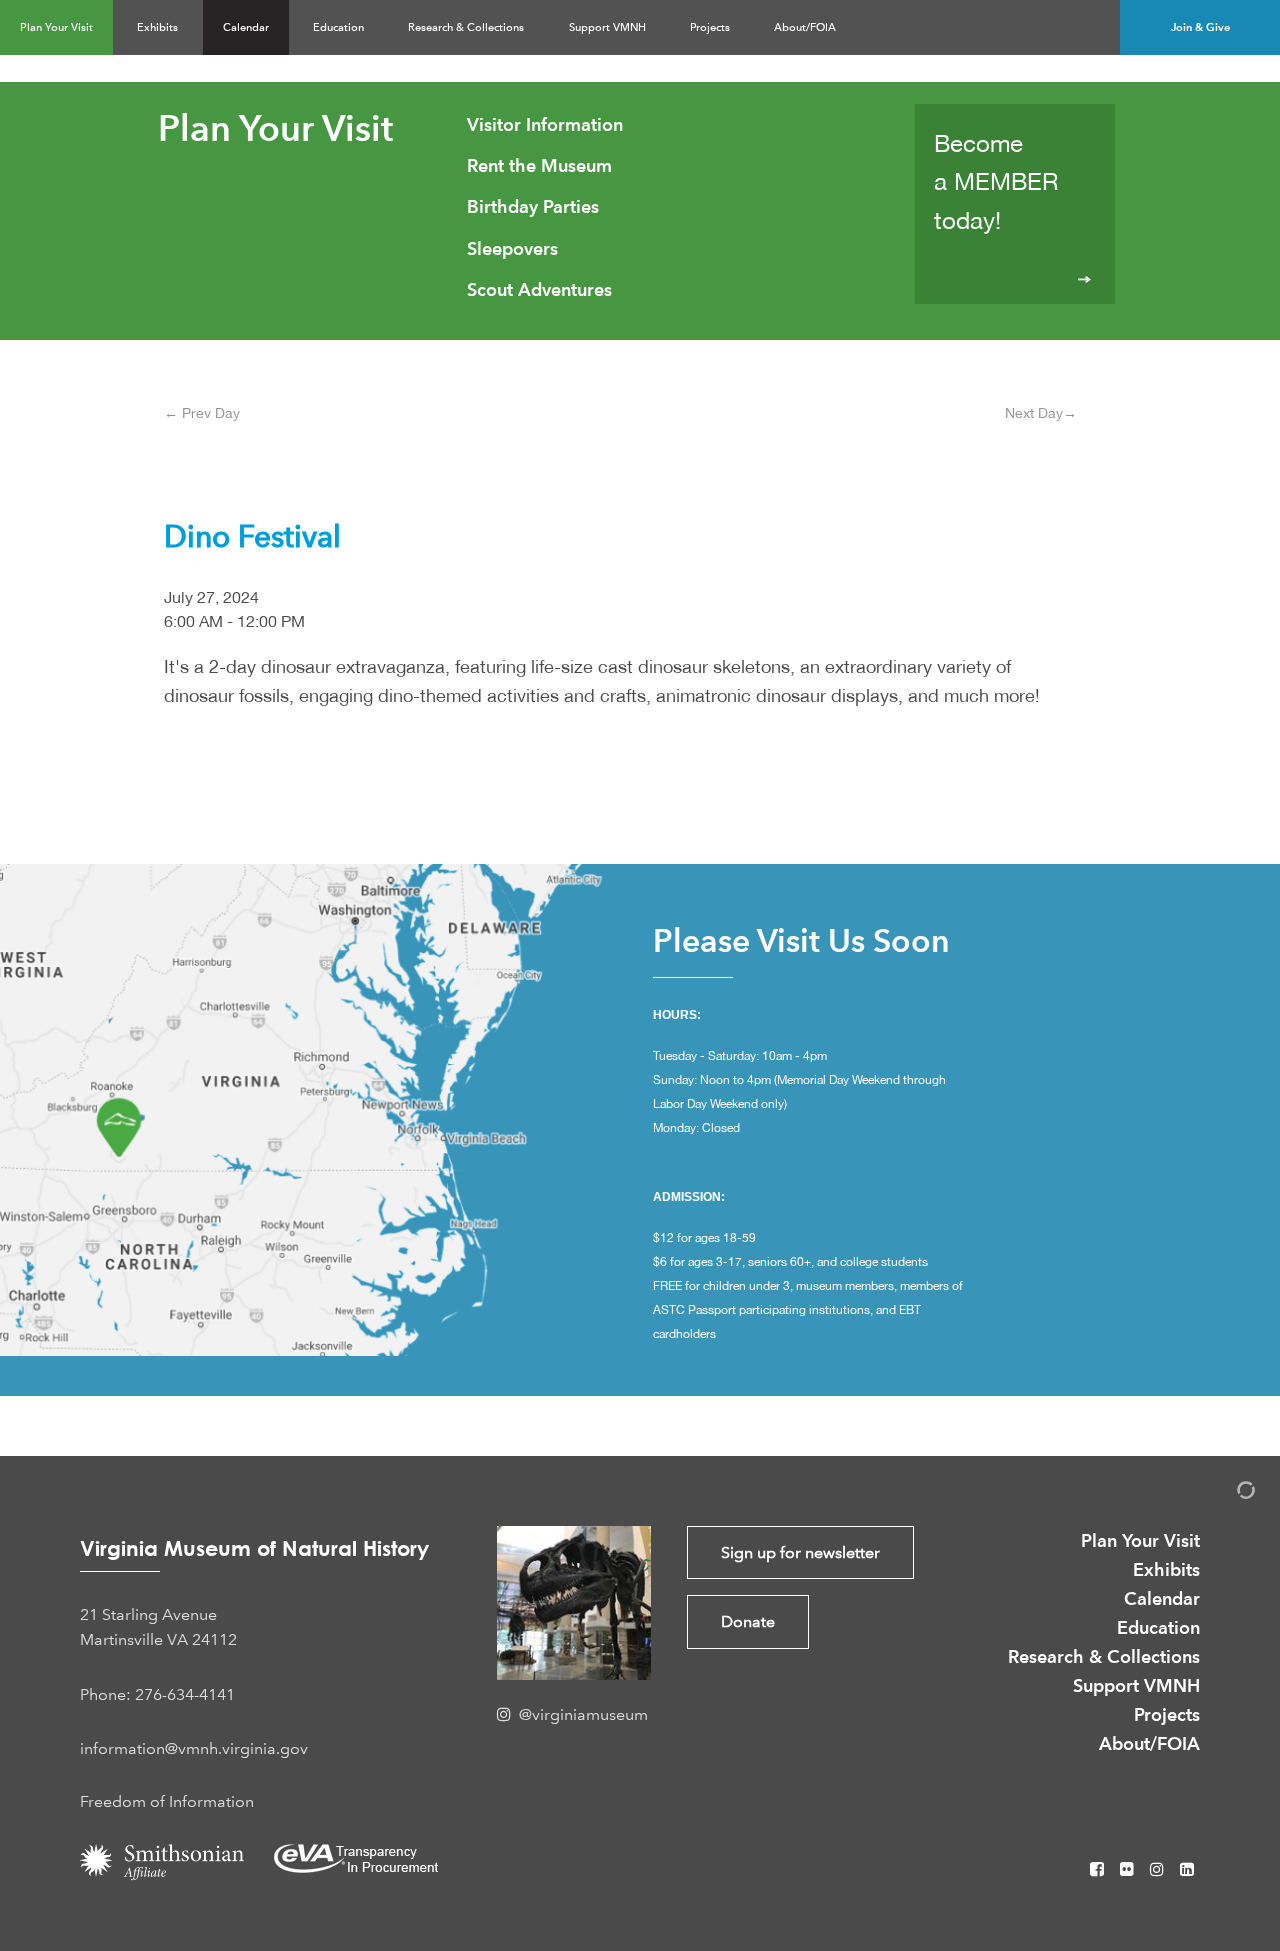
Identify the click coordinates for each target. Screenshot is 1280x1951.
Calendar (246, 27)
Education (338, 27)
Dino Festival (252, 536)
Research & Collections (466, 27)
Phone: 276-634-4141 (157, 1694)
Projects (710, 27)
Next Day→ (1041, 413)
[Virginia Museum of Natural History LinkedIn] (1187, 1869)
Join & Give (1200, 27)
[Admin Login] (1225, 1493)
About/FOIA (805, 27)
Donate (748, 1621)
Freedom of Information (167, 1801)
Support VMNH (607, 27)
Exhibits (157, 27)
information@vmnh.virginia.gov (194, 1748)
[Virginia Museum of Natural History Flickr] (1129, 1869)
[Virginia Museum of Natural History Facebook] (1099, 1869)
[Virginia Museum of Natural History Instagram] (1159, 1869)
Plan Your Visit (56, 27)
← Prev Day (202, 413)
